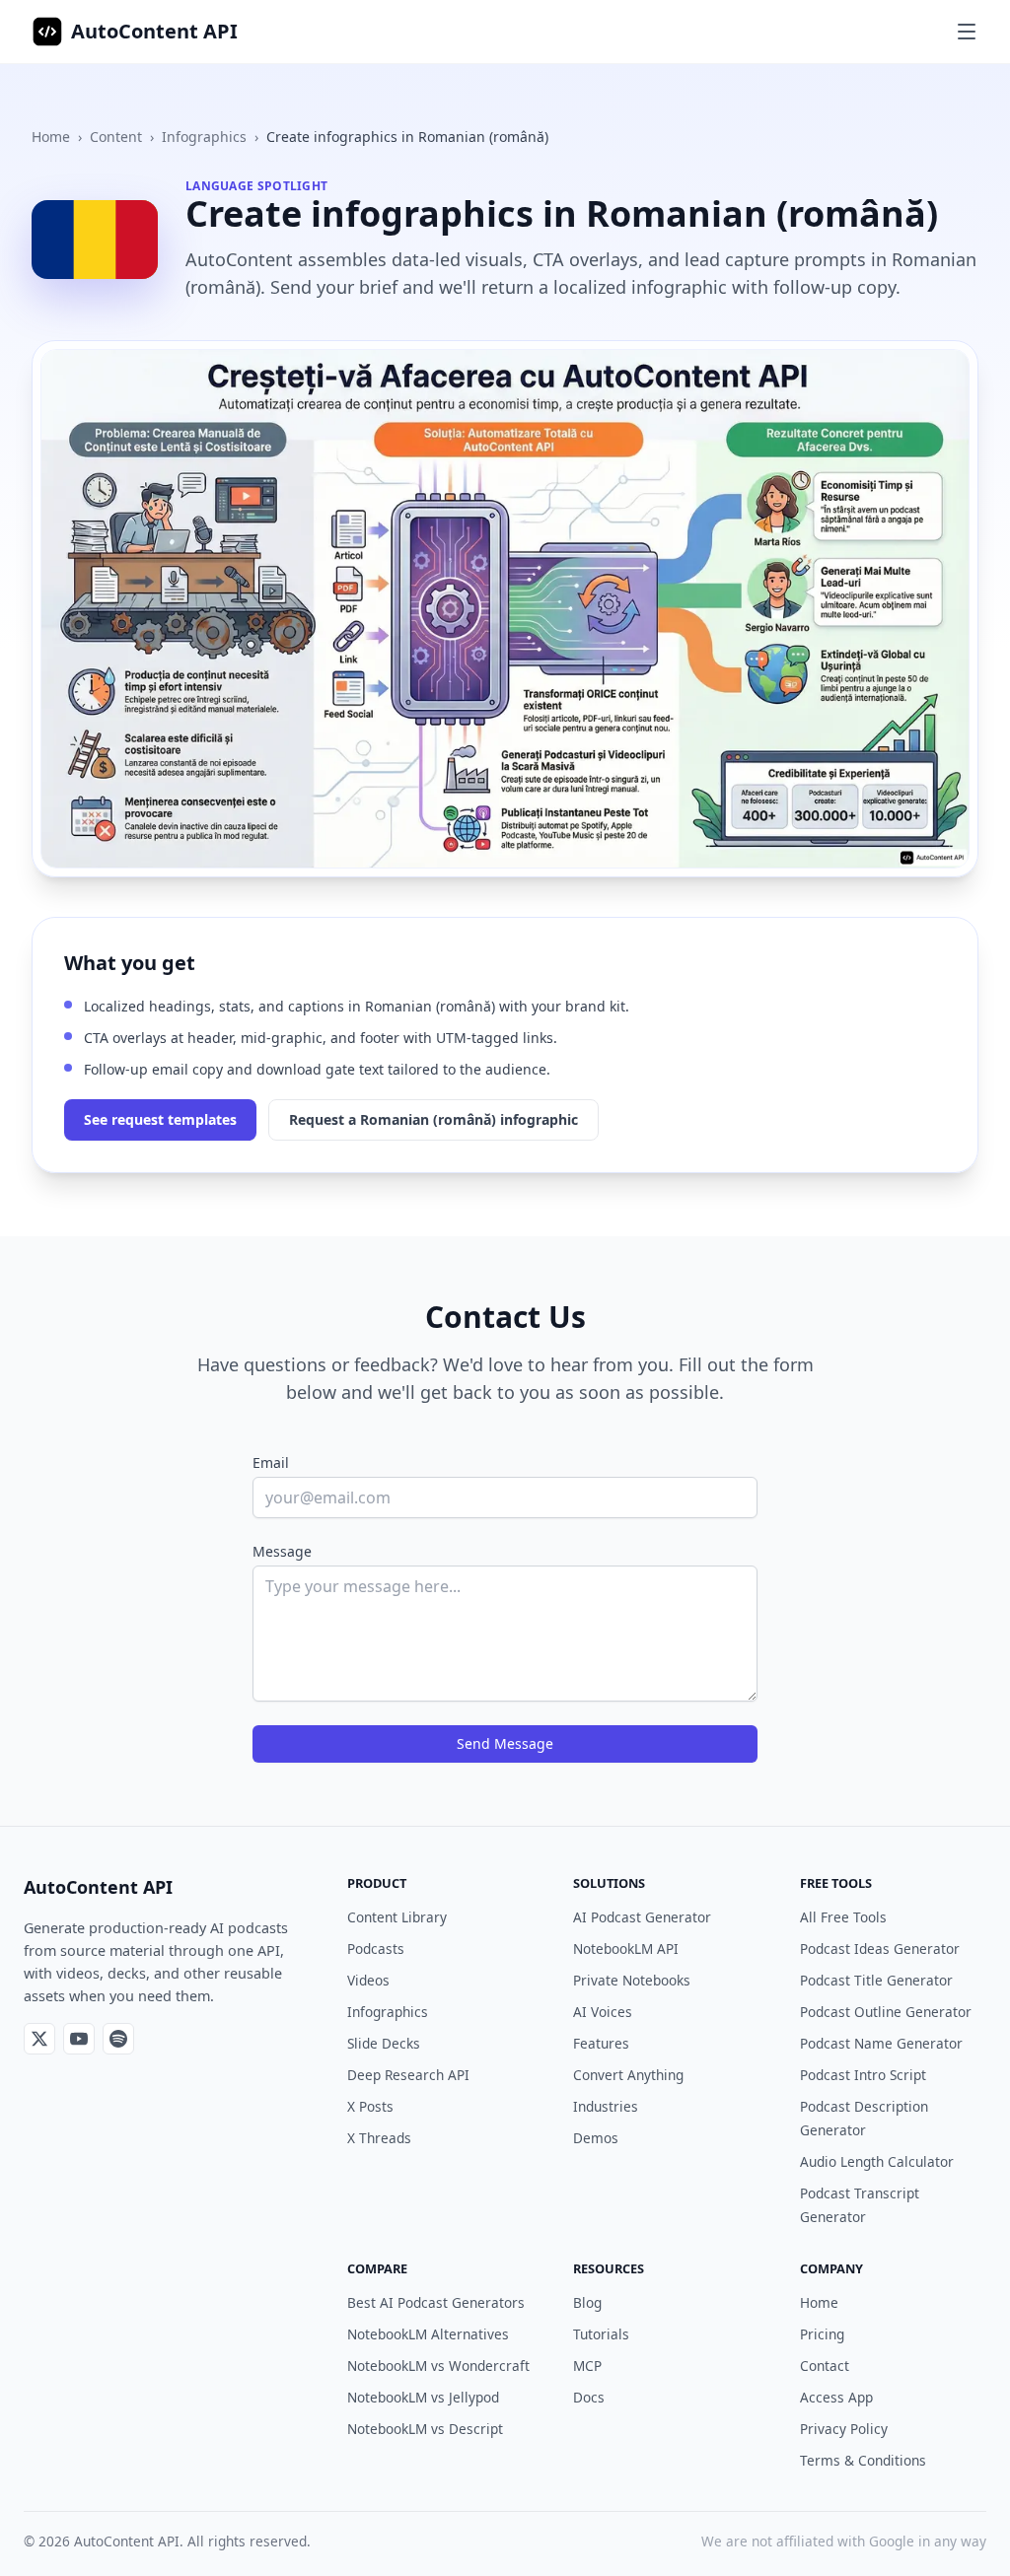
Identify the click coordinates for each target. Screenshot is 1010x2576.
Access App (836, 2397)
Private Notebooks (632, 1980)
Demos (596, 2138)
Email (271, 1462)
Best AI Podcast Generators (436, 2302)
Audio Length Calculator (877, 2161)
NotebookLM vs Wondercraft (438, 2366)
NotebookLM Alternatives (428, 2334)
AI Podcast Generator (642, 1917)
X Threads (379, 2138)
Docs (589, 2397)
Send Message (505, 1743)
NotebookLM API (626, 1949)
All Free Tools (843, 1917)
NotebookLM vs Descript (425, 2429)
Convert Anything (628, 2075)
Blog (587, 2302)
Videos (368, 1980)
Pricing (822, 2334)
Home (51, 137)
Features (601, 2043)
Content (116, 137)
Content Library (397, 1917)
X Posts (370, 2106)
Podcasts (376, 1949)
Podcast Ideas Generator (880, 1949)
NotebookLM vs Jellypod (423, 2397)
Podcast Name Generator (881, 2043)
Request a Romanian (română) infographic (433, 1119)
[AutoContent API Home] (47, 32)
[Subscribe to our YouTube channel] (79, 2039)
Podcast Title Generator (876, 1980)
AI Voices (603, 2012)
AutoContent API (154, 31)
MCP (587, 2366)
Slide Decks (384, 2043)
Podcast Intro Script (863, 2075)
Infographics (204, 137)
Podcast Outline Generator (886, 2012)
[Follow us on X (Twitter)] (39, 2039)
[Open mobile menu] (967, 32)
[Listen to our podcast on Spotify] (118, 2039)
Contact (825, 2366)
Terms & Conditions (863, 2460)
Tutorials (601, 2334)
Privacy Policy (844, 2429)
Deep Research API (408, 2075)
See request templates (160, 1119)
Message (282, 1551)
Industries (606, 2106)
